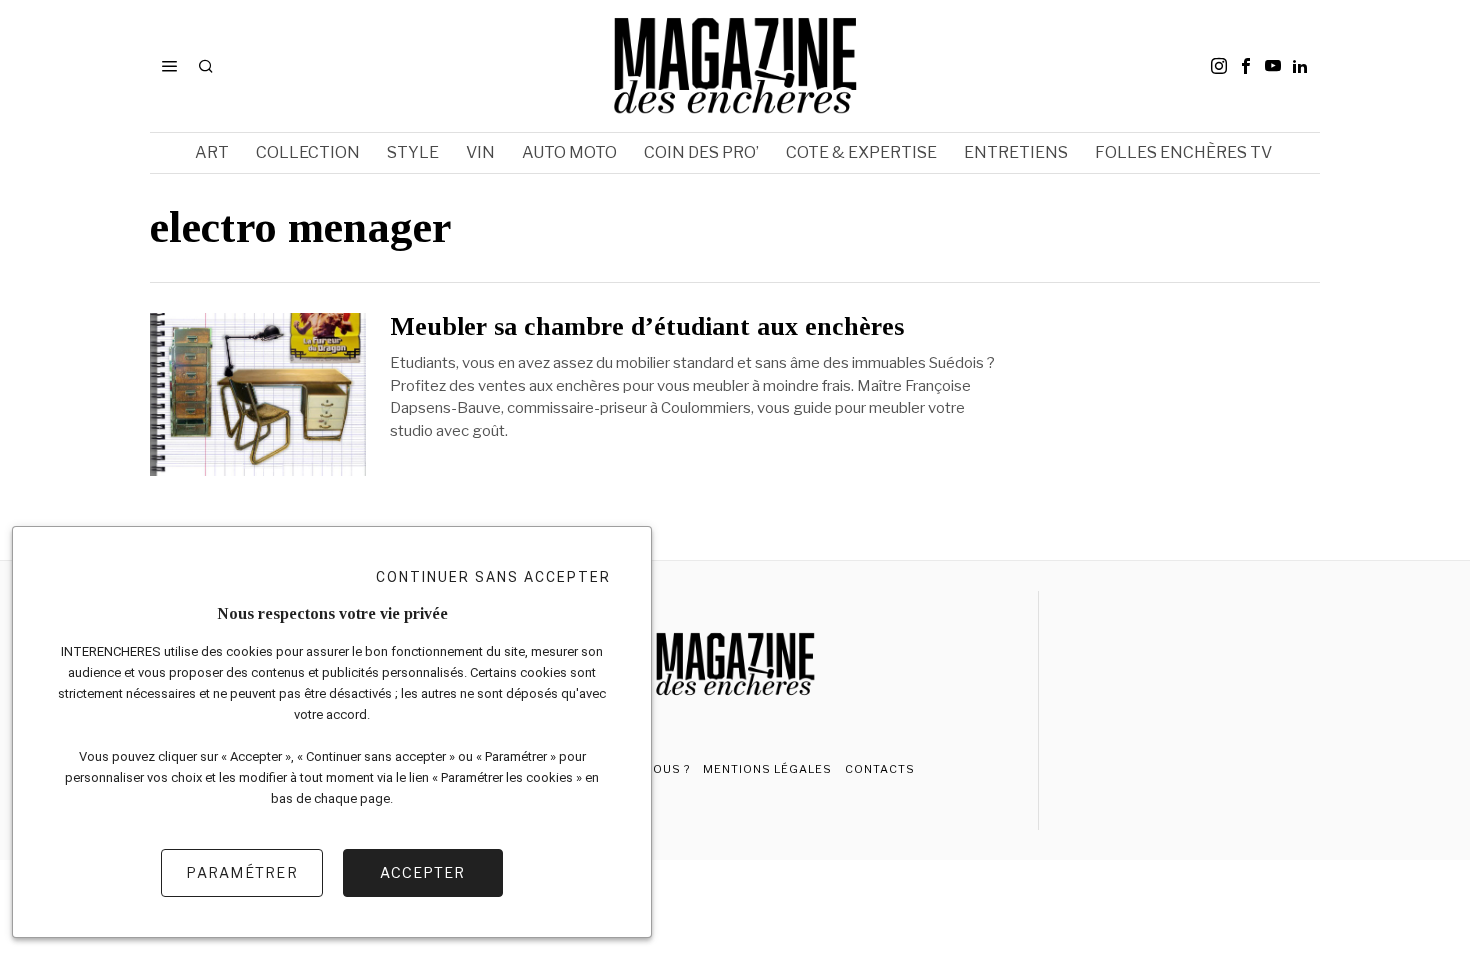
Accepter (422, 872)
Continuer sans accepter (493, 577)
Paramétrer (242, 872)
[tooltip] (1219, 66)
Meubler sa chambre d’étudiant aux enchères (647, 327)
